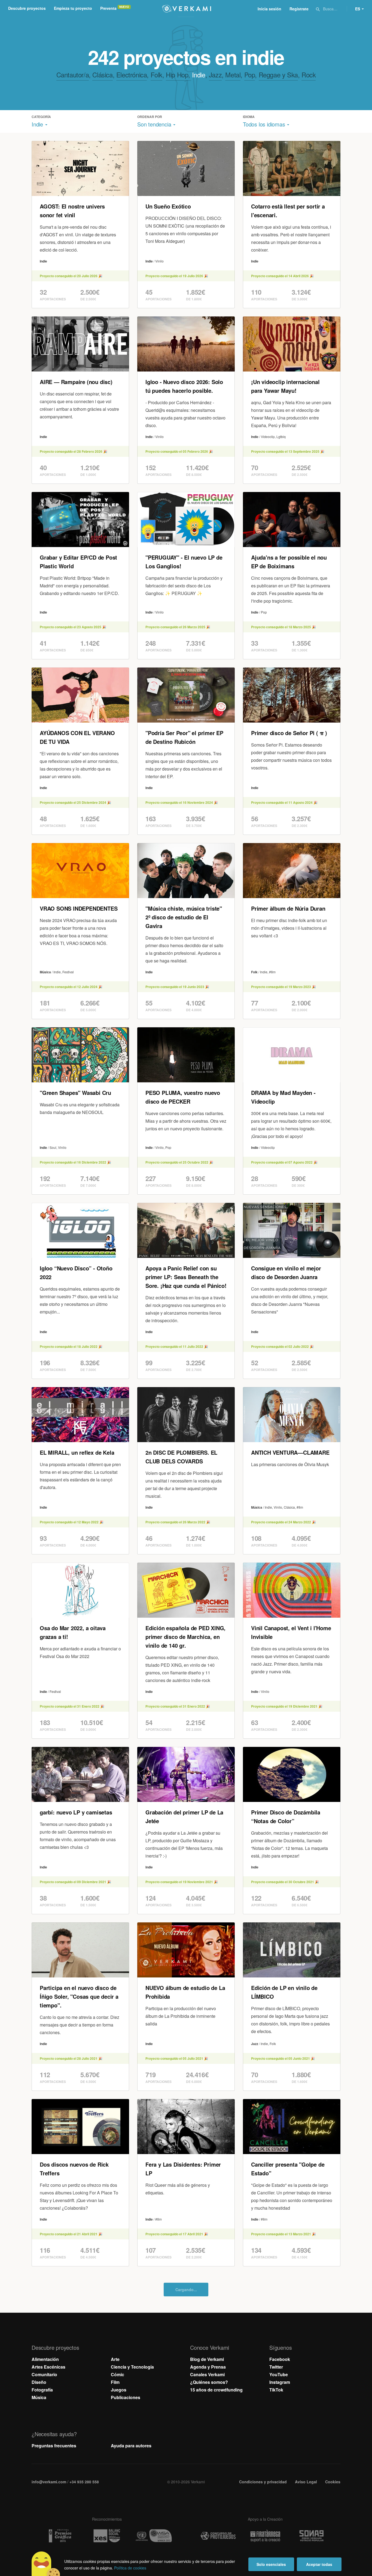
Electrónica (132, 75)
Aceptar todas (319, 2564)
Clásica (102, 75)
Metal (233, 75)
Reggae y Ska (278, 75)
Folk (156, 75)
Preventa (108, 8)
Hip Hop (177, 75)
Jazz (215, 75)
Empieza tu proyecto (73, 8)
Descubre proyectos (27, 8)
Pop (250, 75)
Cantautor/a (73, 75)
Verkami (187, 9)
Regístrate (299, 9)
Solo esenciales (271, 2564)
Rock (309, 75)
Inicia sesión (269, 9)
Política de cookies (130, 2568)
